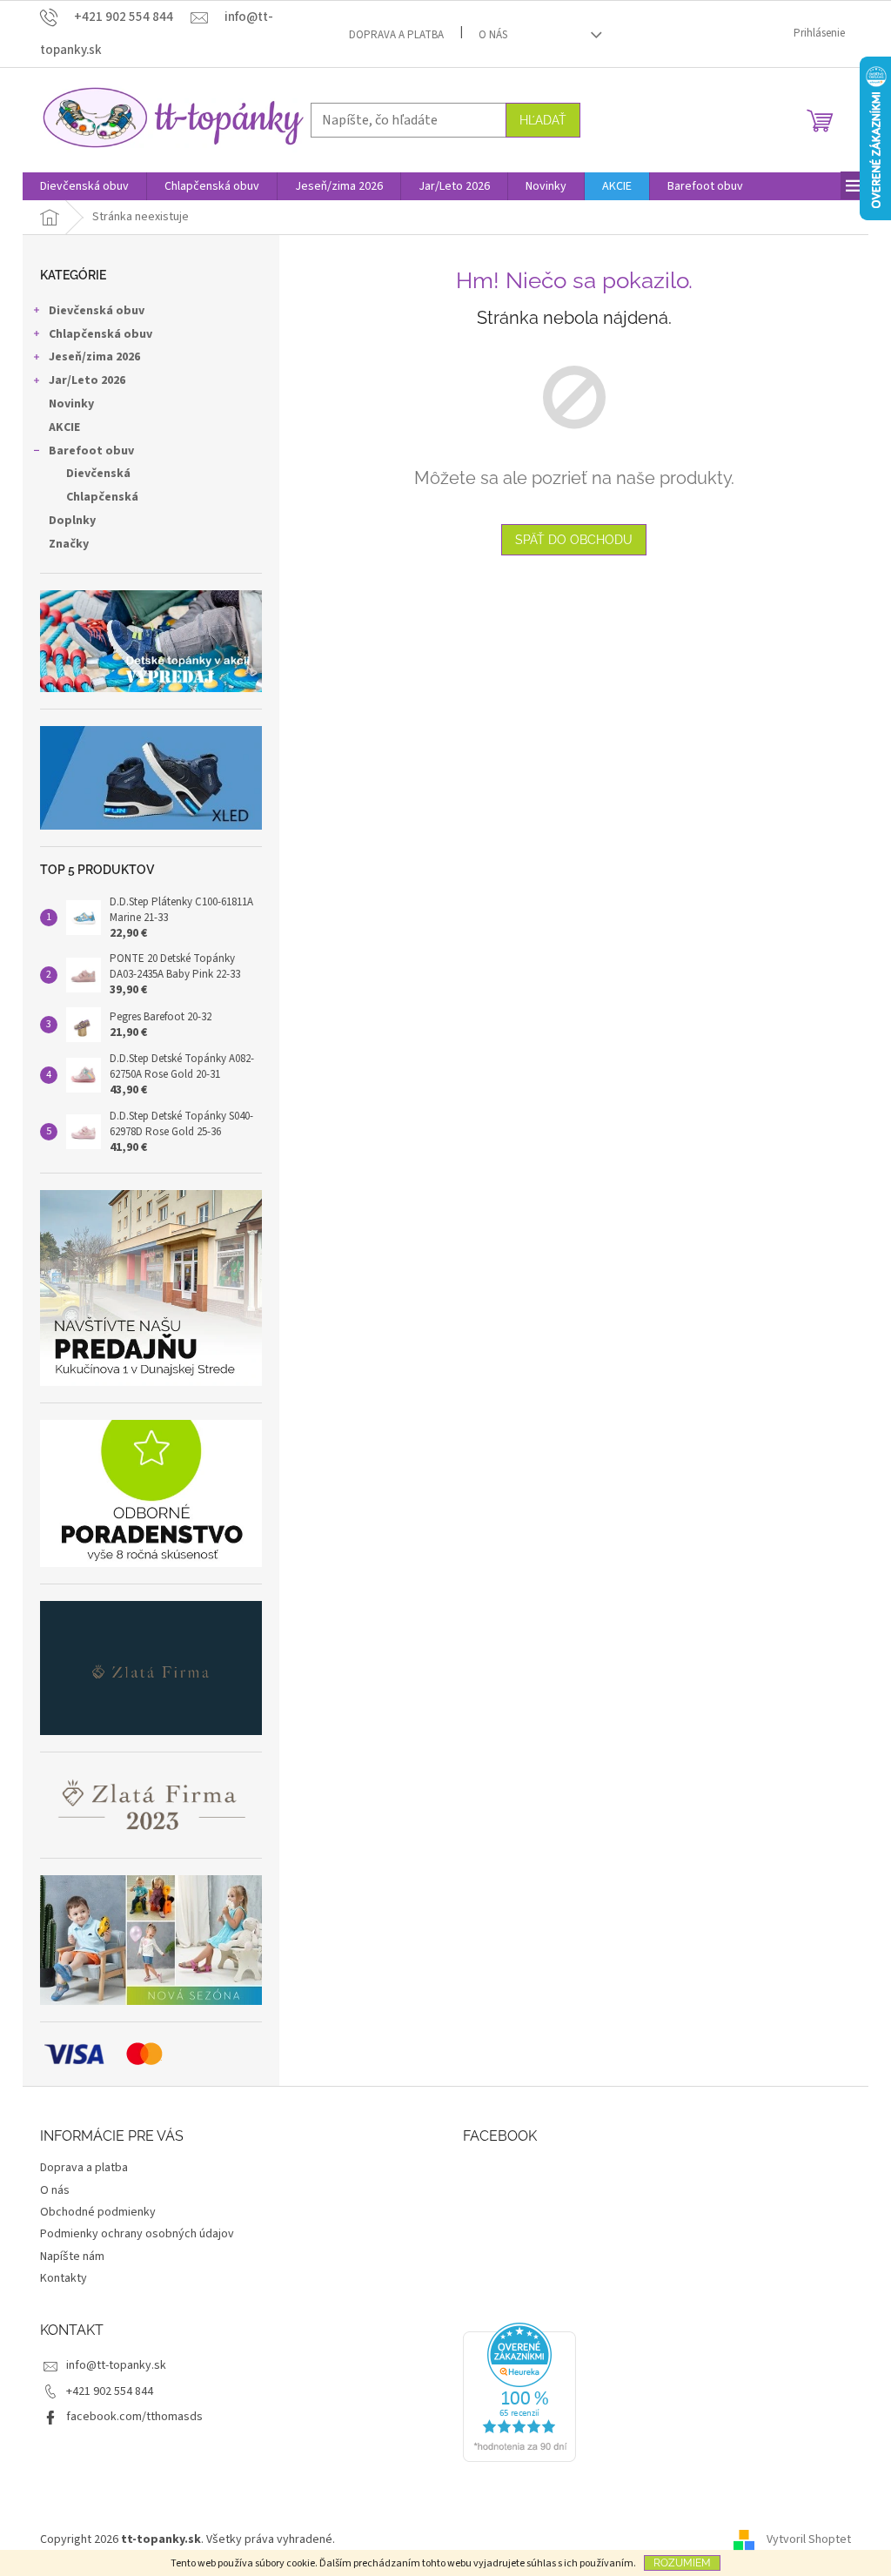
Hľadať (543, 120)
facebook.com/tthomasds (134, 2417)
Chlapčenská (102, 497)
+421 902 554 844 (110, 2391)
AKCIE (64, 427)
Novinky (71, 404)
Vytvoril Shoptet (809, 2539)
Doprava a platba (396, 35)
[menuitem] (84, 186)
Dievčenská (98, 474)
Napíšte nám (72, 2257)
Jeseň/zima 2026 (94, 357)
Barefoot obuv (91, 451)
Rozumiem (682, 2563)
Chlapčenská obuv (100, 334)
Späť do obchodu (574, 540)
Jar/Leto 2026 (87, 380)
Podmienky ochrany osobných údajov (137, 2234)
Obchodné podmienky (98, 2212)
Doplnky (72, 521)
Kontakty (64, 2278)
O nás (493, 35)
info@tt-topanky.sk (116, 2365)
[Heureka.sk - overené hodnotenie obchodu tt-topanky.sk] (519, 2392)
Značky (69, 544)
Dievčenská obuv (97, 311)
